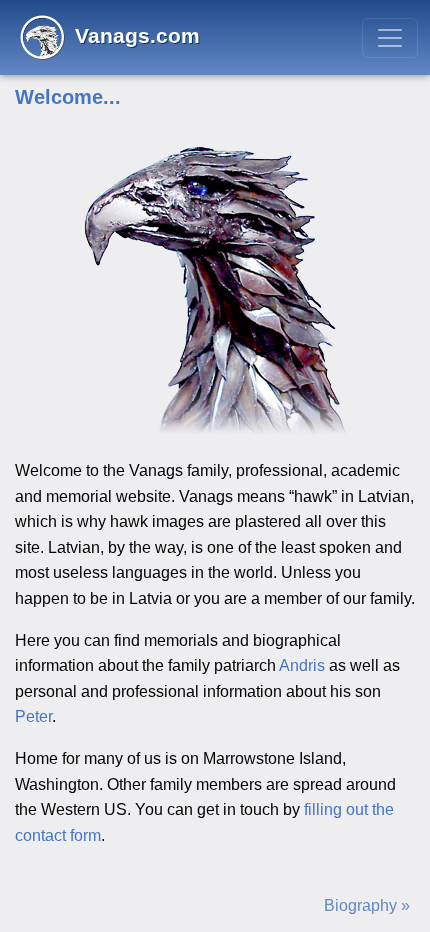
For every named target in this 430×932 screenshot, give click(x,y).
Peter (33, 716)
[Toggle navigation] (390, 38)
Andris (302, 665)
